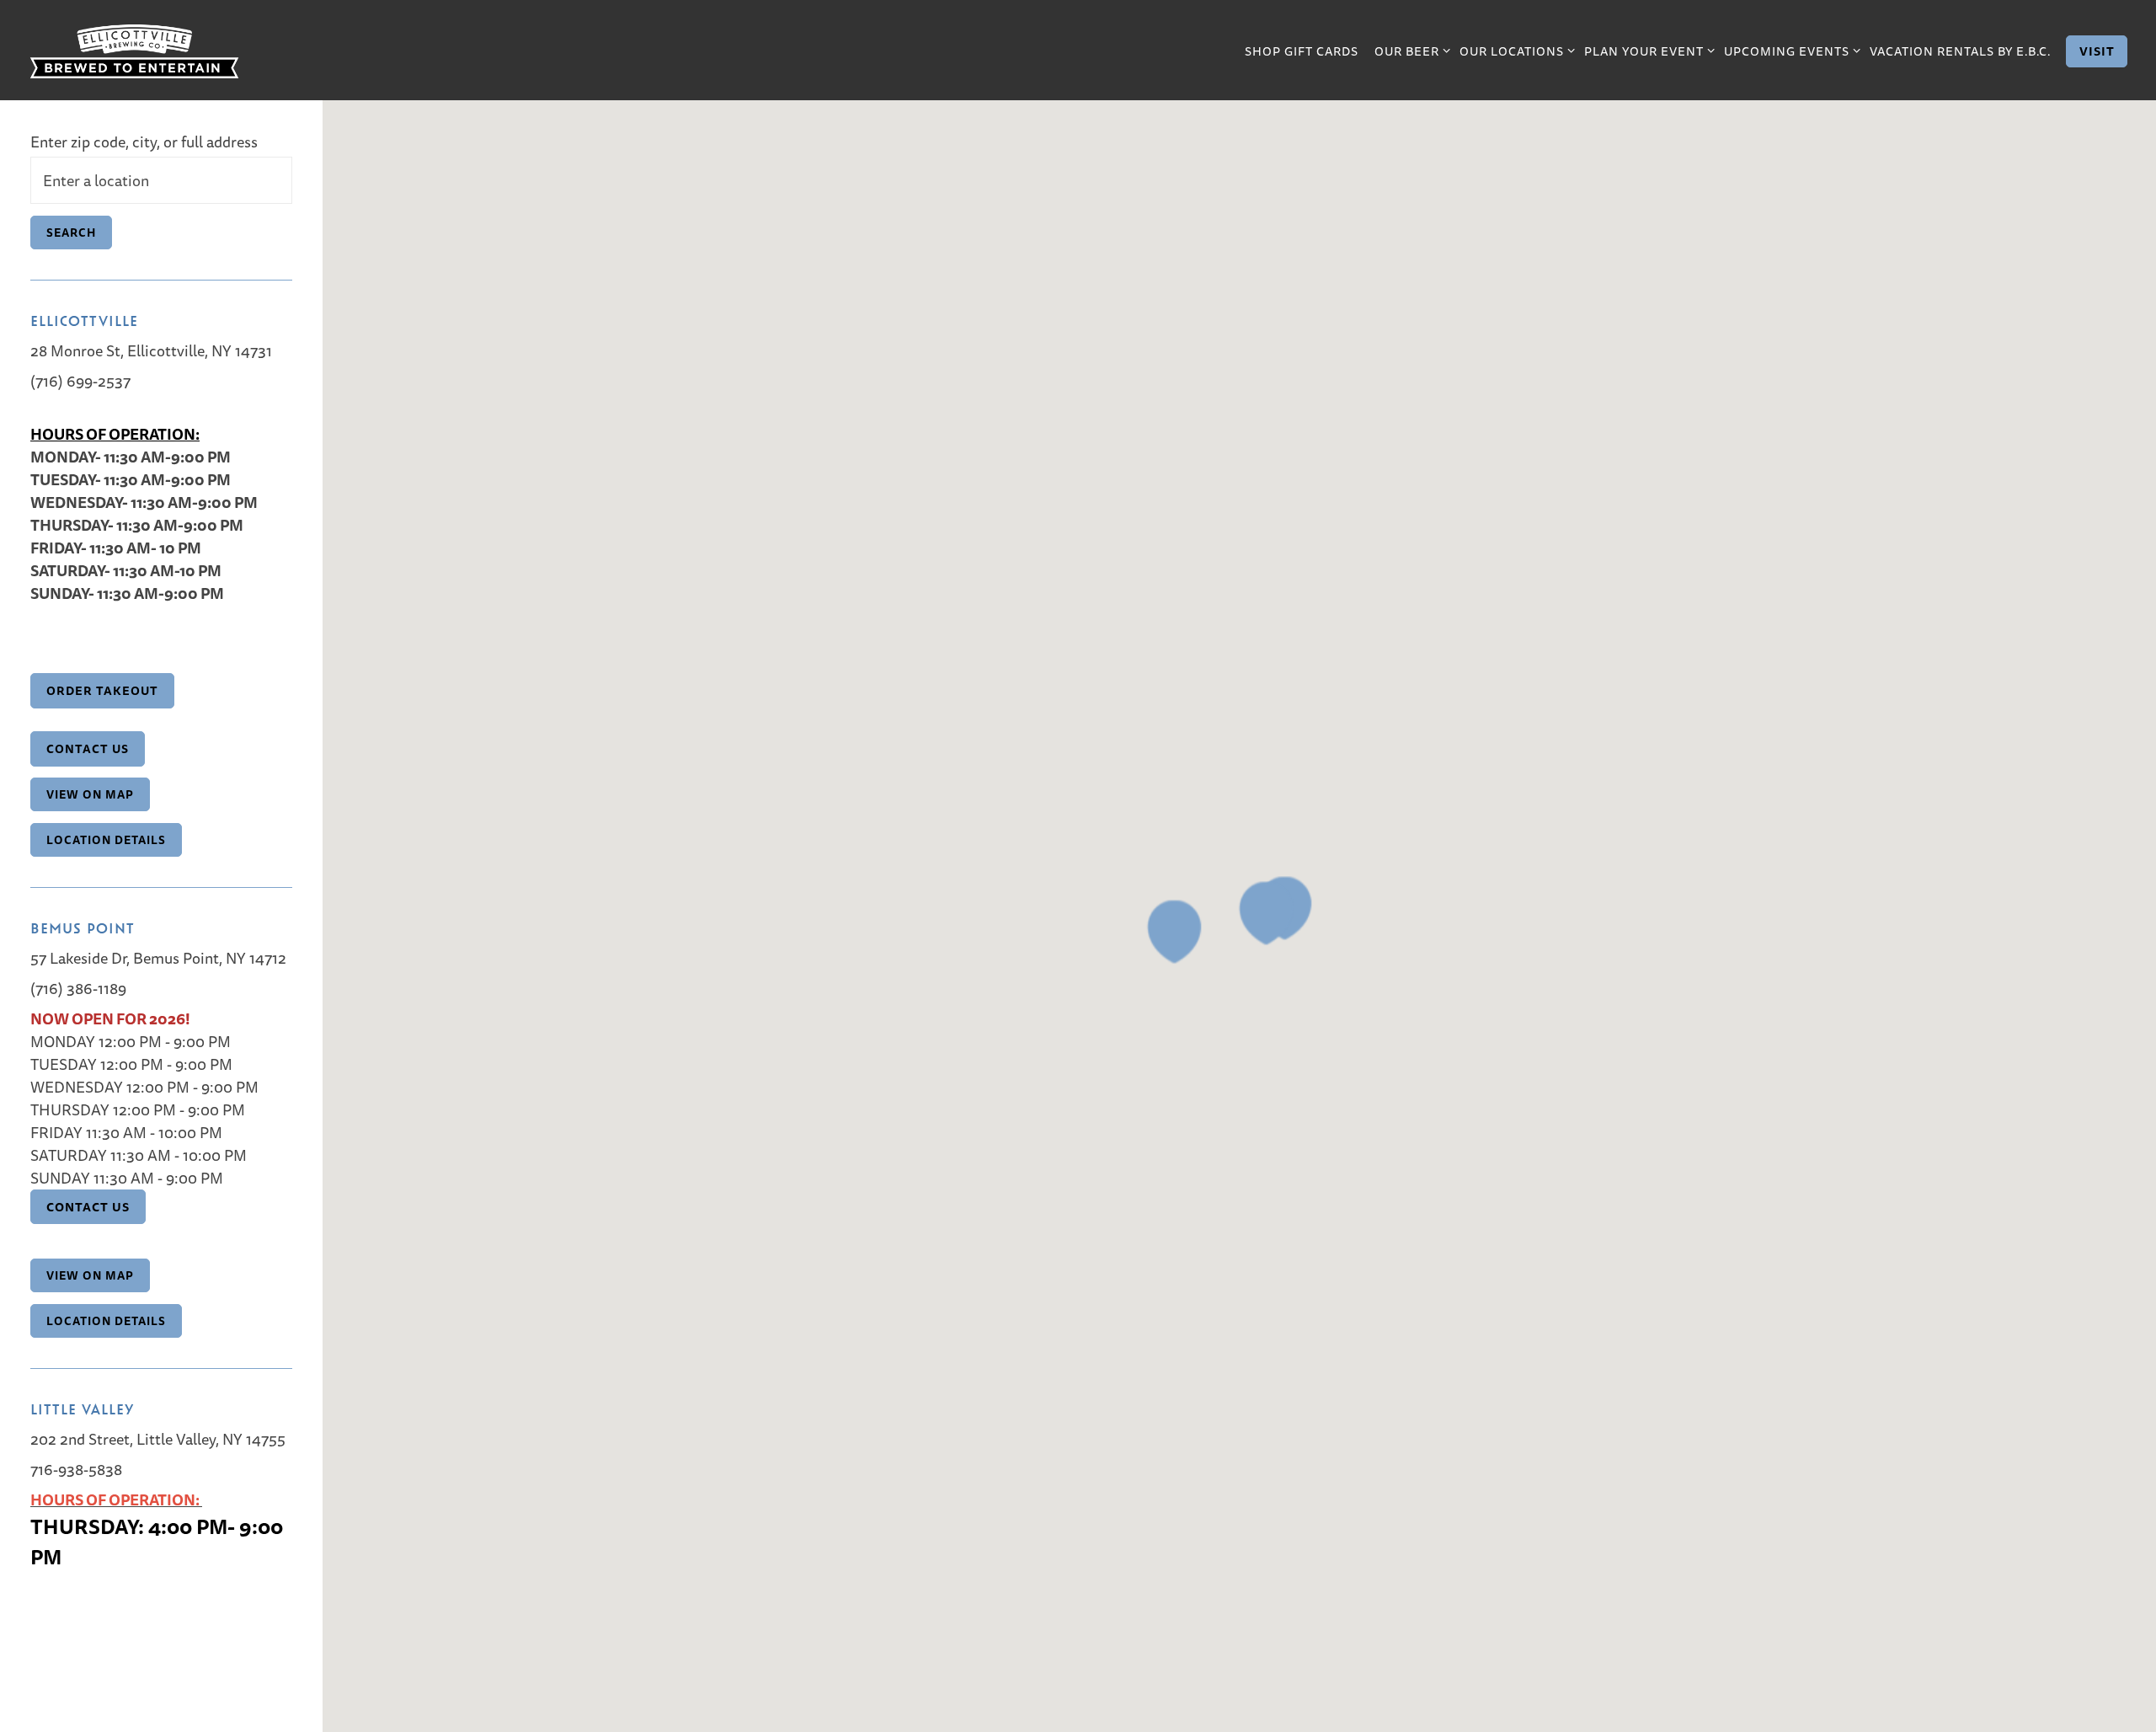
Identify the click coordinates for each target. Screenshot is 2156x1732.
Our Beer (1409, 51)
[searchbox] (161, 180)
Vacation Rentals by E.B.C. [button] (1960, 51)
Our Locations (1514, 51)
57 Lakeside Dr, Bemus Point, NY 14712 (158, 958)
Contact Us (88, 1207)
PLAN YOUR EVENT (1646, 51)
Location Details (106, 840)
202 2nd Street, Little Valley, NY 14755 (158, 1439)
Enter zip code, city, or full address (144, 142)
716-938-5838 (76, 1470)
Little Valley (82, 1409)
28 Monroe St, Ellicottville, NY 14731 (151, 351)
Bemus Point (83, 927)
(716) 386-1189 (78, 989)
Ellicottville (84, 320)
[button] (1174, 932)
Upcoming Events (1789, 51)
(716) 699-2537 (80, 381)
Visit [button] (2097, 51)
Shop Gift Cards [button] (1302, 51)
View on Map (90, 794)
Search (71, 233)
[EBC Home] (134, 49)
